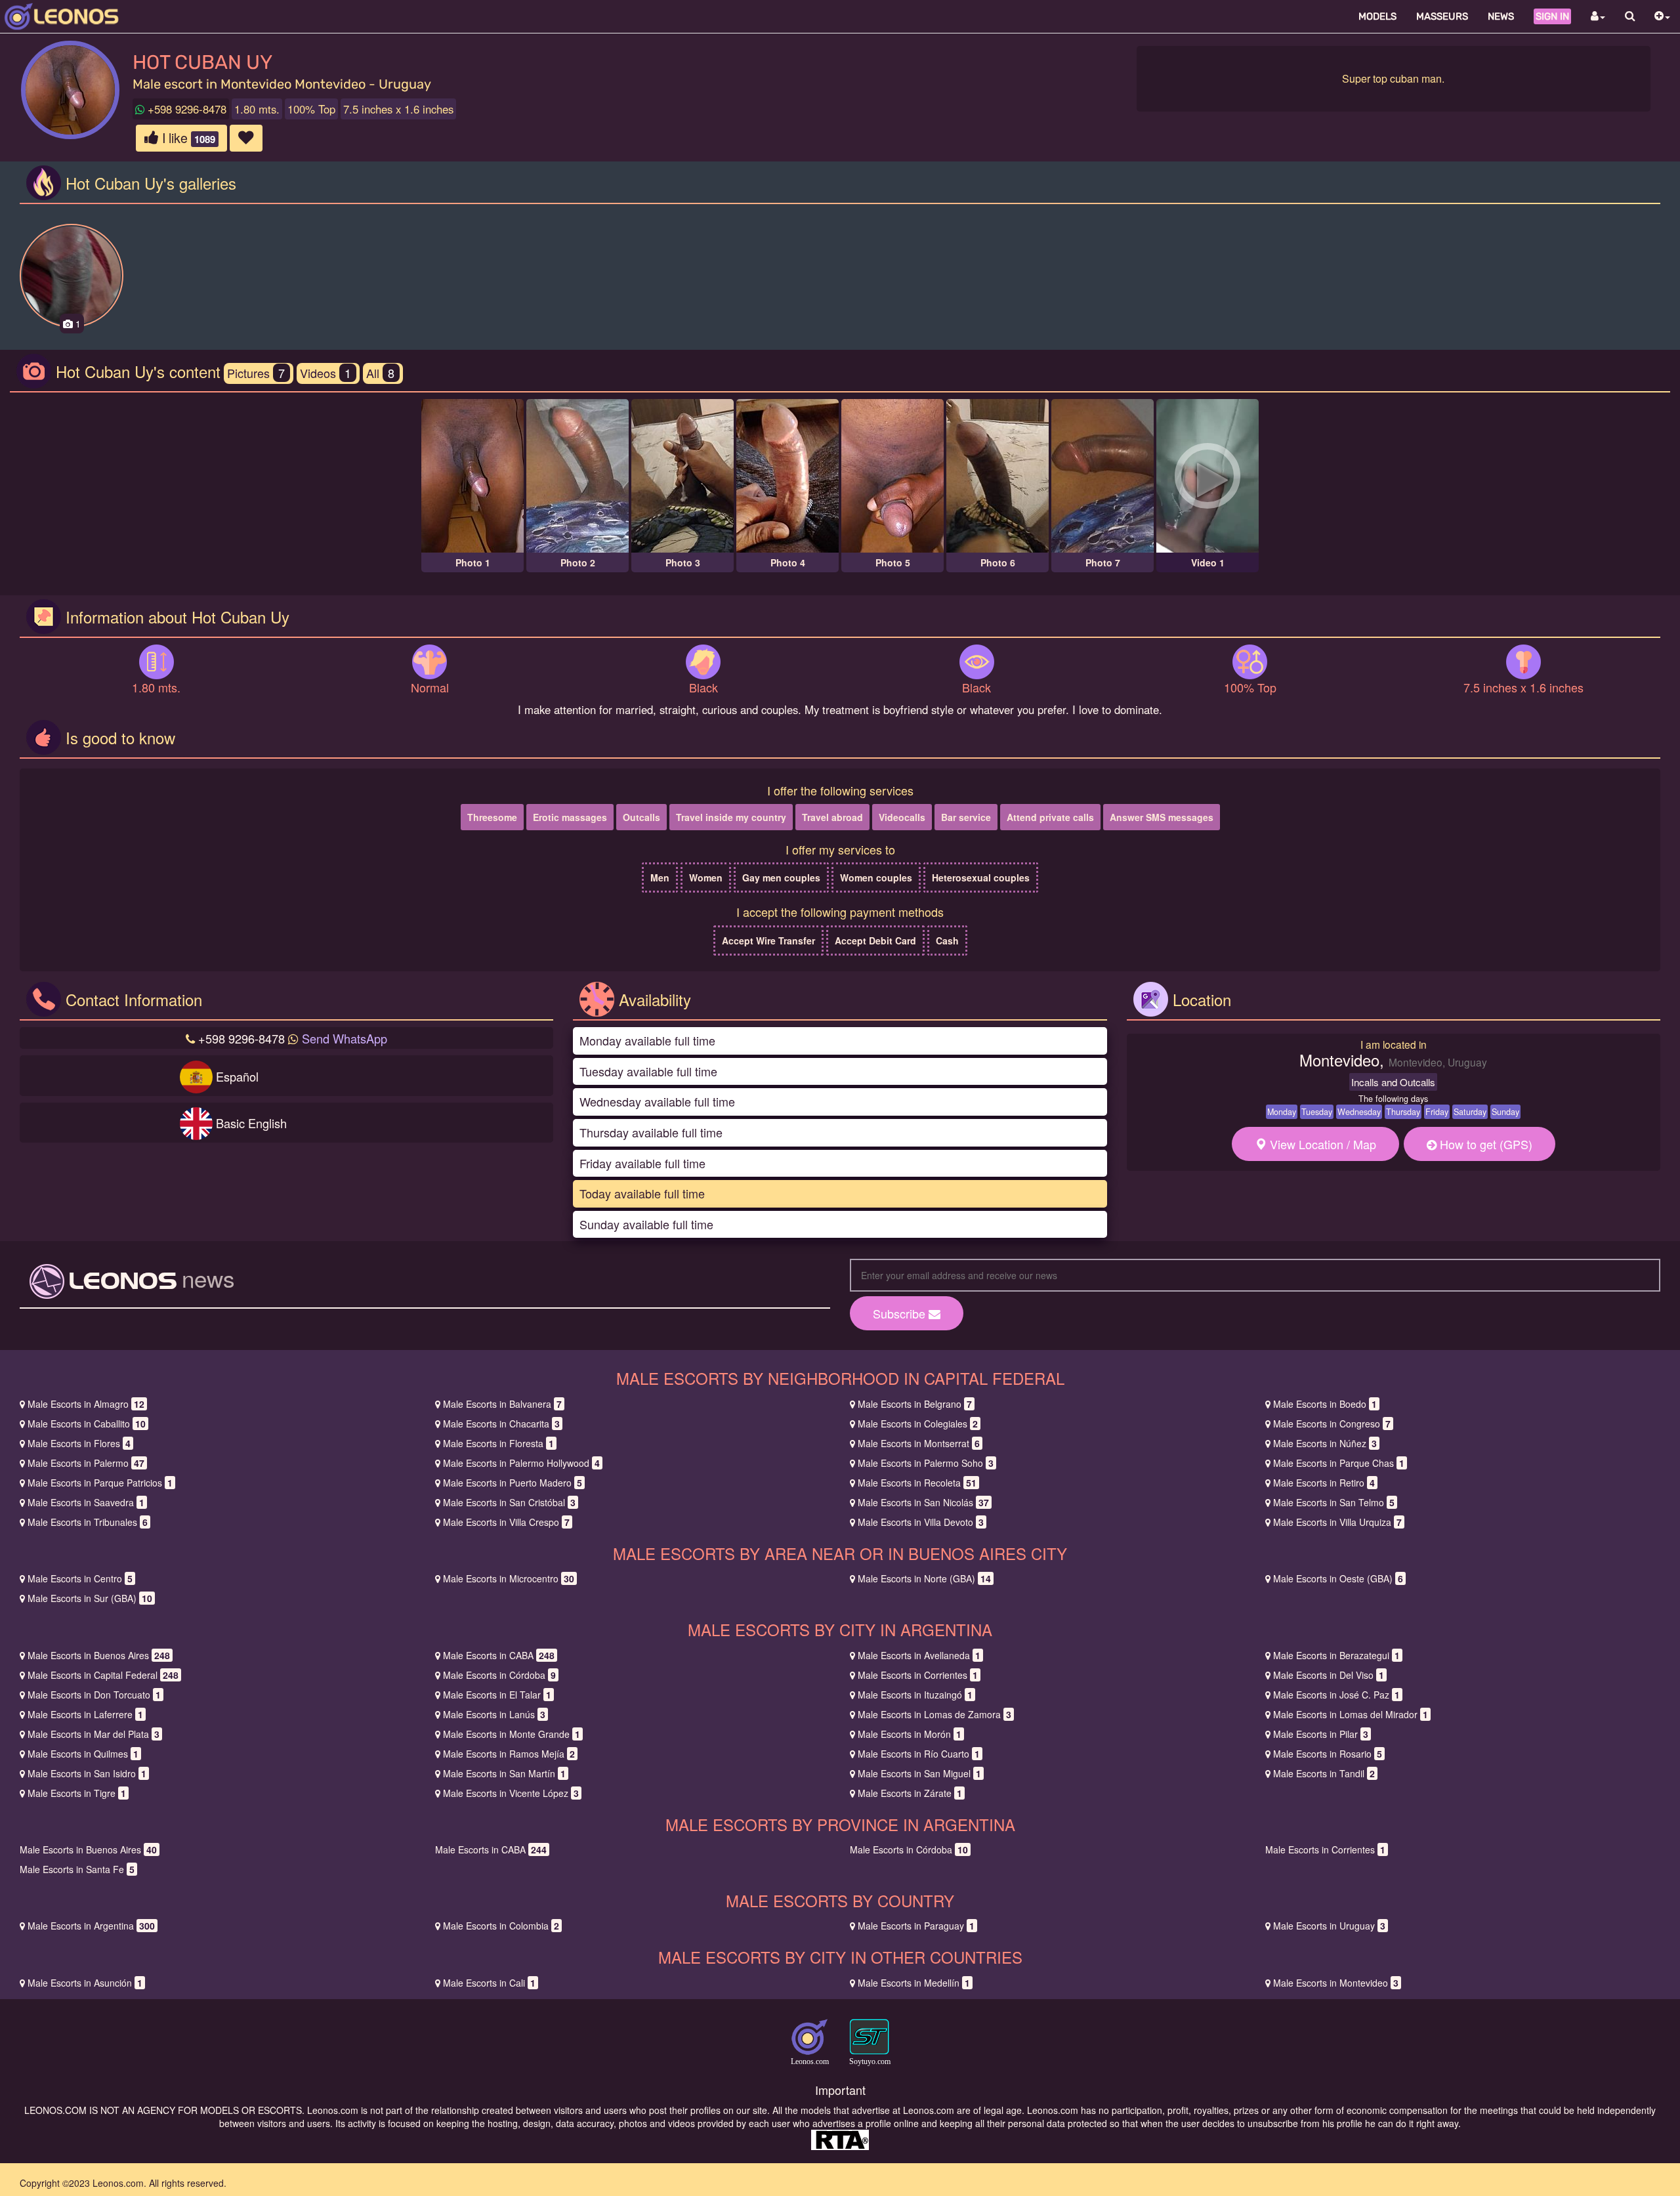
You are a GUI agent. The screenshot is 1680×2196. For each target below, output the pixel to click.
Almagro (86, 1404)
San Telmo (1334, 1502)
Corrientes (918, 1675)
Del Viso (1329, 1675)
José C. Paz (1336, 1695)
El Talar (497, 1695)
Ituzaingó (915, 1695)
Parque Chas (1339, 1463)
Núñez (1325, 1443)
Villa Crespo (506, 1522)
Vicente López (511, 1793)
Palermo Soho (926, 1463)
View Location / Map (1321, 1144)
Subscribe (901, 1313)
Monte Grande (512, 1734)
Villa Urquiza (1337, 1522)
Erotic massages (570, 817)
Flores (79, 1443)
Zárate (910, 1793)
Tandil (1324, 1773)
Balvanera (502, 1404)
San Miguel (919, 1773)
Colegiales (918, 1424)
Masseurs (1442, 16)
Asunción (85, 1983)
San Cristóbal (509, 1502)
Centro (80, 1578)
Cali (489, 1983)
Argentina (91, 1926)
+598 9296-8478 (185, 109)
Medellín (914, 1983)
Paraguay (916, 1926)
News (1501, 16)
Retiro (1324, 1483)
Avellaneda (919, 1655)
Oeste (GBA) (1338, 1578)
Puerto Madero (513, 1483)
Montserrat (919, 1443)
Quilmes (83, 1754)
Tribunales (88, 1522)
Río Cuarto (919, 1754)
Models (1377, 16)
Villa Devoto (921, 1522)
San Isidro (87, 1773)
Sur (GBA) (90, 1598)
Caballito (87, 1424)
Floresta (498, 1443)
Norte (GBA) (924, 1578)
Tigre (77, 1793)
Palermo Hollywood (521, 1463)
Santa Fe (77, 1869)
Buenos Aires (99, 1655)
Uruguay (1329, 1926)
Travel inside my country (731, 817)
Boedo (1325, 1404)
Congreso (1332, 1424)
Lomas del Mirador (1351, 1714)
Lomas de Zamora (934, 1714)
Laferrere (85, 1714)
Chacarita (501, 1424)
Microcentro (509, 1578)
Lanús (494, 1714)
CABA (499, 1655)
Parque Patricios (100, 1483)
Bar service (966, 817)
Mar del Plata (94, 1734)
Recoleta (917, 1483)
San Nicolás (923, 1502)
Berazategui (1336, 1655)
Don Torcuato (94, 1695)
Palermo (86, 1463)
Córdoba (499, 1675)
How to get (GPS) (1484, 1144)
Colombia (501, 1926)
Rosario (1328, 1754)
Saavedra (86, 1502)
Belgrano (915, 1404)
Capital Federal (103, 1675)
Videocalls (902, 817)
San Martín (504, 1773)
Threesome (492, 817)
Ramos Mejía (509, 1754)
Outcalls (641, 817)
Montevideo (1336, 1983)
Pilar (1321, 1734)
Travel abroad (832, 817)
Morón (910, 1734)
